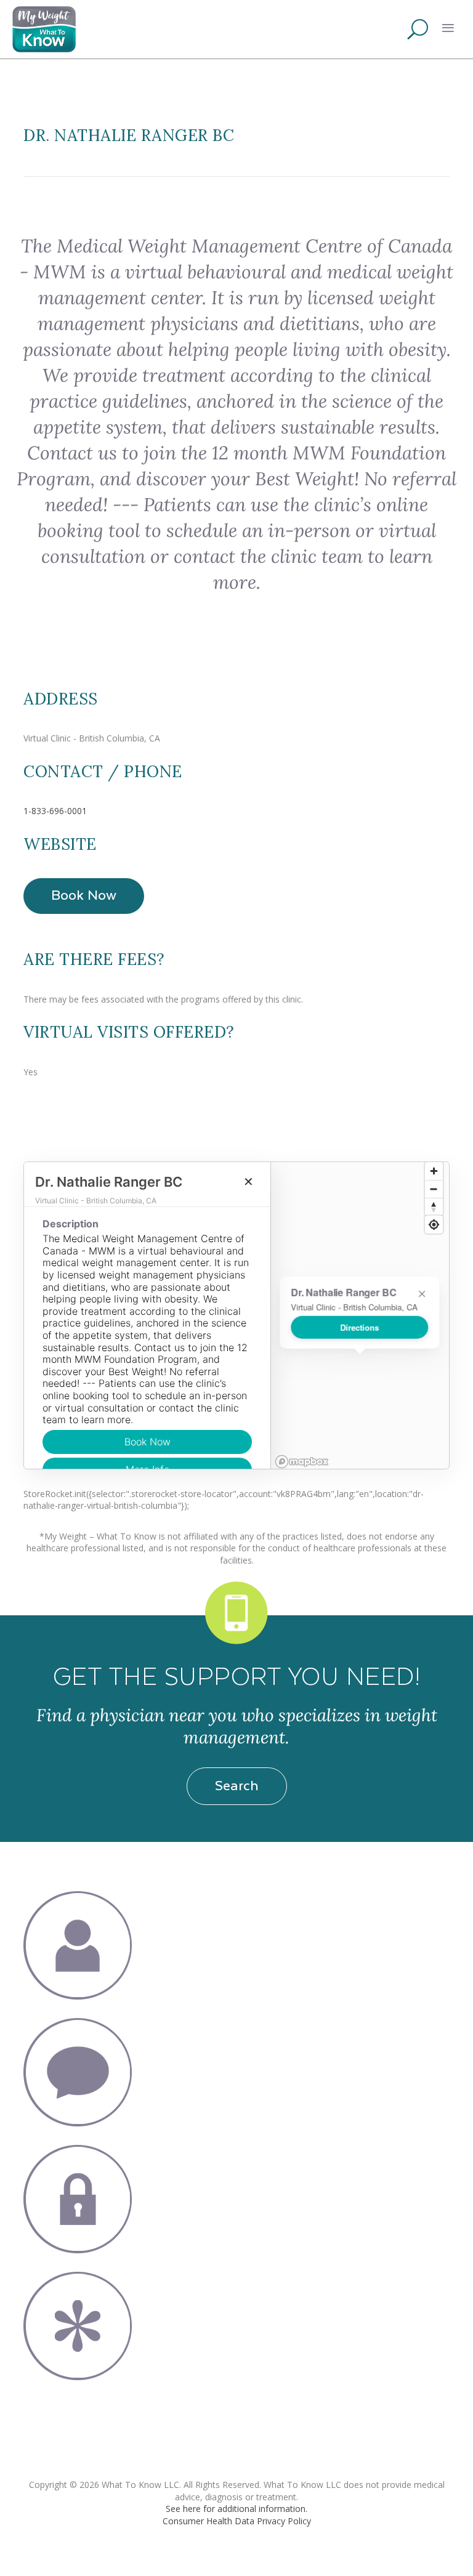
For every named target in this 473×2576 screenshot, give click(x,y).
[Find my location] (434, 1225)
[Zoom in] (434, 1171)
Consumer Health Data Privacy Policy (237, 2521)
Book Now (84, 894)
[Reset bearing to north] (434, 1207)
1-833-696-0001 (55, 811)
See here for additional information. (236, 2509)
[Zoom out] (434, 1189)
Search (237, 1785)
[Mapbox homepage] (302, 1462)
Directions (360, 1327)
